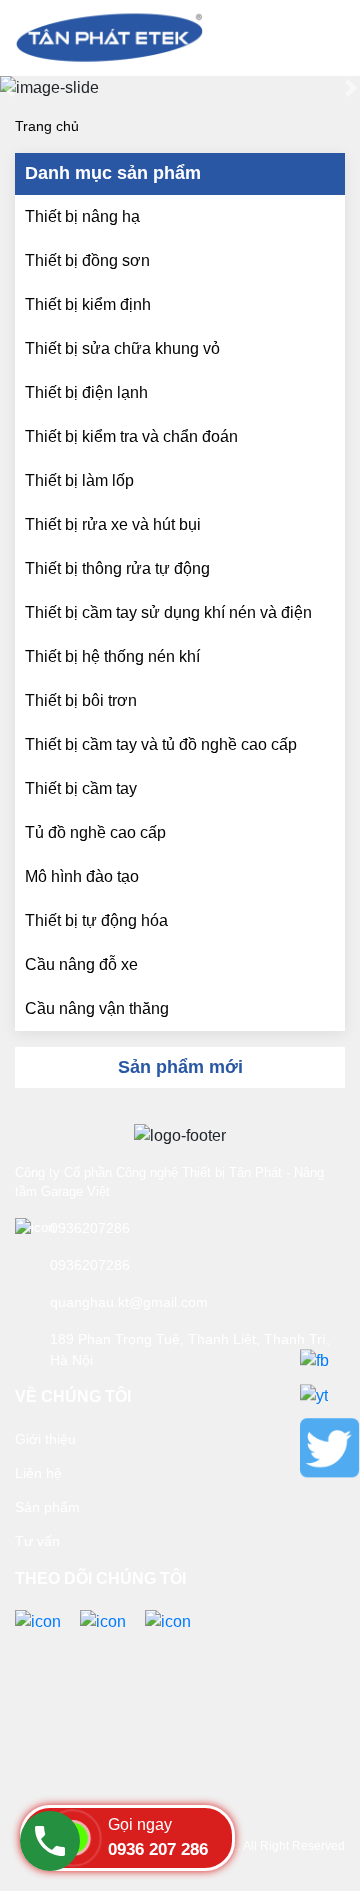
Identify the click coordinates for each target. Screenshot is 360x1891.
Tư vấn (37, 1541)
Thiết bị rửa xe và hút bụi (113, 524)
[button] (9, 88)
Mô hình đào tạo (82, 876)
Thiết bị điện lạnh (86, 392)
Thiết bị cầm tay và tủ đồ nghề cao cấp (161, 744)
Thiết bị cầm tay (81, 788)
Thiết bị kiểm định (88, 304)
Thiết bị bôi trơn (81, 700)
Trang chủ (47, 126)
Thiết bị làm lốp (79, 480)
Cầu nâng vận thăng (97, 1008)
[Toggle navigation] (316, 38)
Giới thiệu (45, 1439)
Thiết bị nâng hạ (82, 216)
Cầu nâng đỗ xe (81, 964)
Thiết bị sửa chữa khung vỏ (122, 348)
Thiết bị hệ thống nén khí (112, 656)
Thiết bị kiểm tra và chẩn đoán (131, 436)
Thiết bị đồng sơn (87, 260)
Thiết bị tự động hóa (96, 920)
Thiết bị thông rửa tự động (117, 568)
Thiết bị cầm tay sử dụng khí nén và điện (168, 612)
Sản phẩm (47, 1507)
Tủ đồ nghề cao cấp (95, 832)
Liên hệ (38, 1473)
